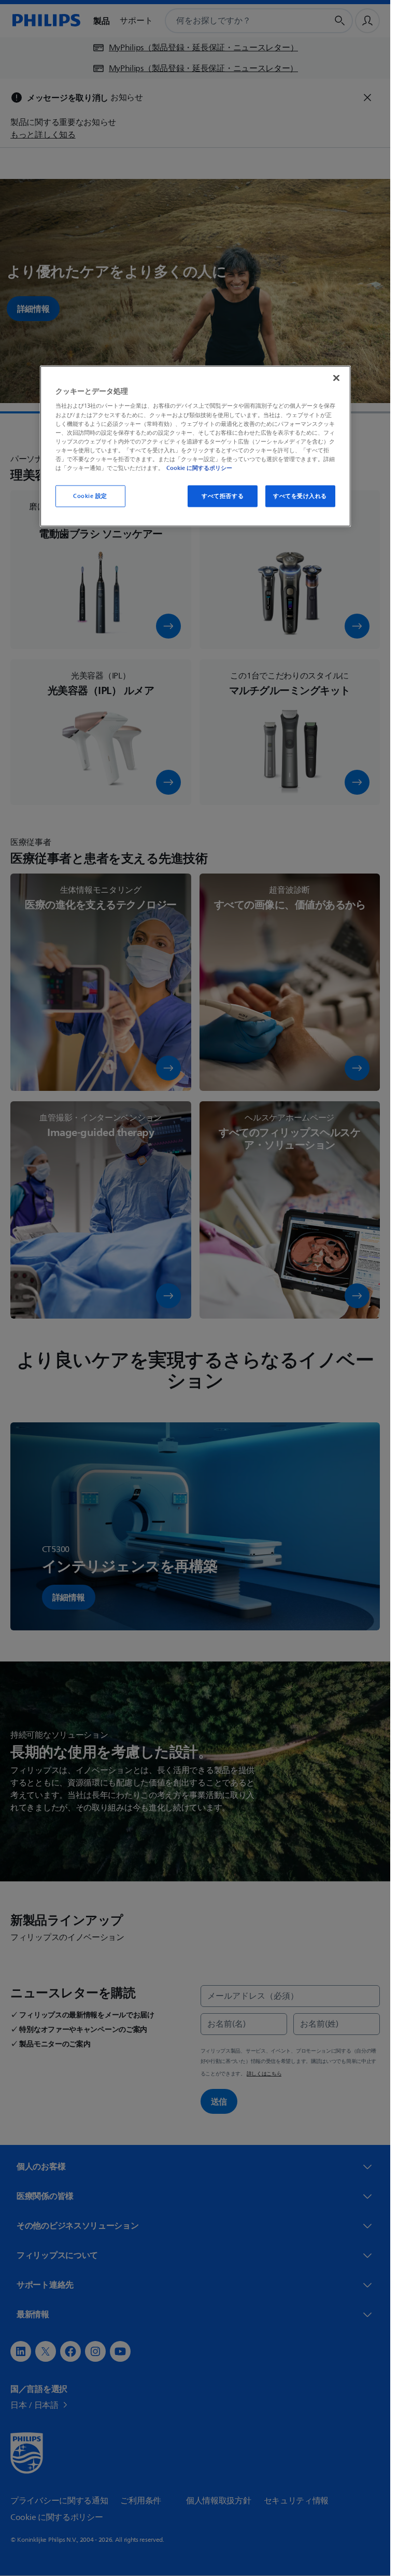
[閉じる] (336, 378)
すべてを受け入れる (300, 496)
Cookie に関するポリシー (199, 467)
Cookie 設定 (90, 496)
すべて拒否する (223, 496)
